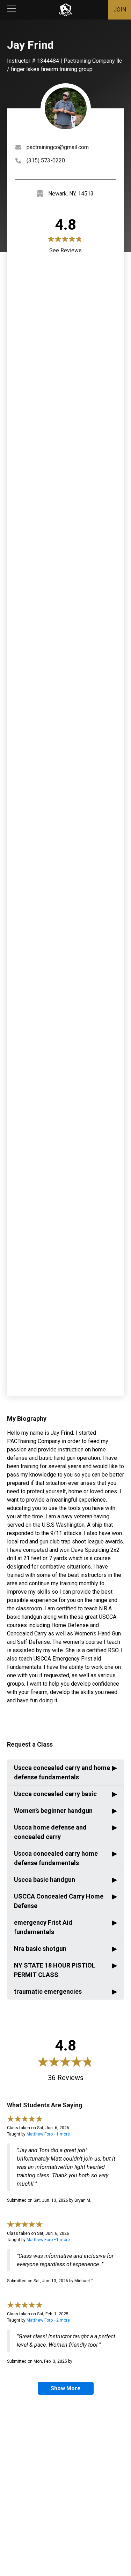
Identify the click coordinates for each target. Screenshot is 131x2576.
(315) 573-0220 (46, 160)
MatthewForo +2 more (48, 2320)
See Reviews (65, 250)
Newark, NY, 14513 (71, 194)
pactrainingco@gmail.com (58, 147)
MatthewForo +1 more (48, 2134)
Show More (66, 2388)
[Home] (66, 10)
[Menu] (12, 10)
